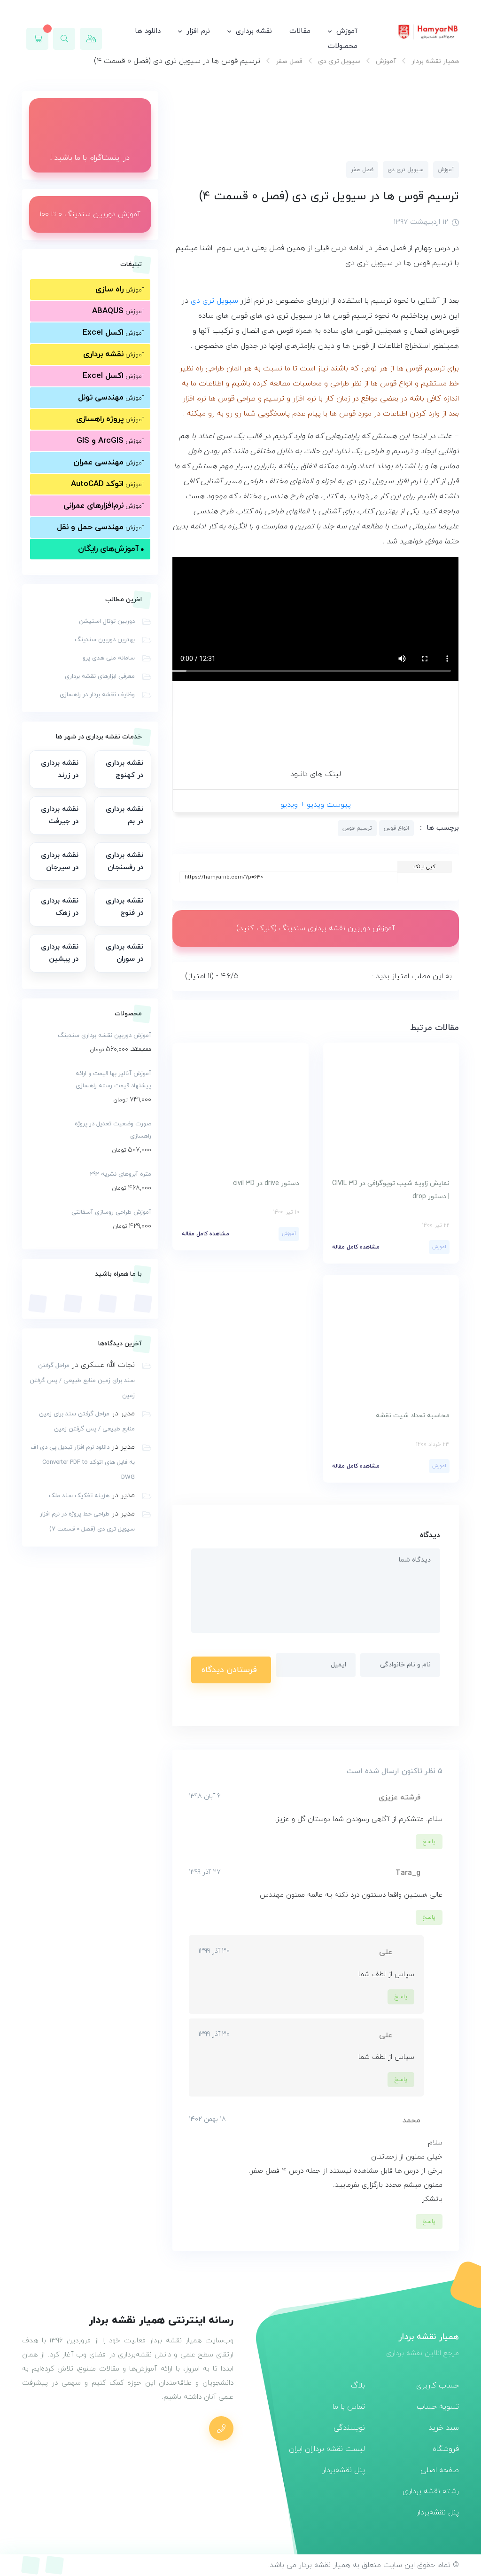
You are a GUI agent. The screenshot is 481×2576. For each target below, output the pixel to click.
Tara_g (408, 1873)
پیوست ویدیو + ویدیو (316, 805)
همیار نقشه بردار (435, 61)
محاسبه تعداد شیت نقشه (413, 1416)
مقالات (300, 31)
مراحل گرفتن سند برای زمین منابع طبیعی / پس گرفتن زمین (82, 1381)
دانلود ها (148, 31)
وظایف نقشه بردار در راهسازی (97, 695)
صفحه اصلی (440, 2470)
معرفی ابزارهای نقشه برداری (100, 676)
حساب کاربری (438, 2386)
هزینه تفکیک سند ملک (79, 1496)
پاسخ (429, 1842)
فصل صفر (289, 61)
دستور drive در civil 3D (266, 1183)
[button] (64, 39)
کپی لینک (424, 867)
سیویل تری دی (339, 61)
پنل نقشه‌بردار (438, 2513)
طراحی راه (210, 369)
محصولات (343, 46)
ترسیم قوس (357, 828)
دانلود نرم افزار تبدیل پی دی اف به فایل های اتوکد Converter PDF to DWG (83, 1462)
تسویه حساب (438, 2407)
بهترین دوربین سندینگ (105, 640)
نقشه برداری (254, 31)
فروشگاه (446, 2449)
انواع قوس (396, 828)
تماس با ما (349, 2407)
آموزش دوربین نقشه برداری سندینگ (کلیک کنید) (316, 928)
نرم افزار (198, 31)
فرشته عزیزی (400, 1798)
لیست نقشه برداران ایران (327, 2449)
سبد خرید (444, 2428)
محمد (411, 2120)
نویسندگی (349, 2428)
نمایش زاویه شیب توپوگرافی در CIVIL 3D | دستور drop (391, 1190)
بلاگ (358, 2386)
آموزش (347, 31)
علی (386, 1952)
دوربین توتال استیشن (107, 621)
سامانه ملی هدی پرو (109, 658)
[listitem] (123, 770)
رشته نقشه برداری (431, 2491)
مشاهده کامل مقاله (356, 1247)
